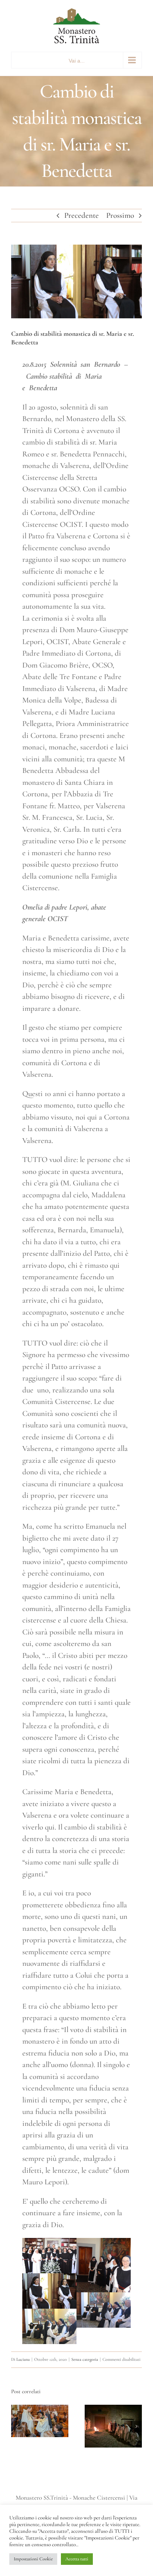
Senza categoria (85, 2359)
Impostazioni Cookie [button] (33, 2559)
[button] (17, 2426)
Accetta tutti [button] (77, 2559)
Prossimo (120, 215)
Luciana (23, 2359)
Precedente (82, 215)
